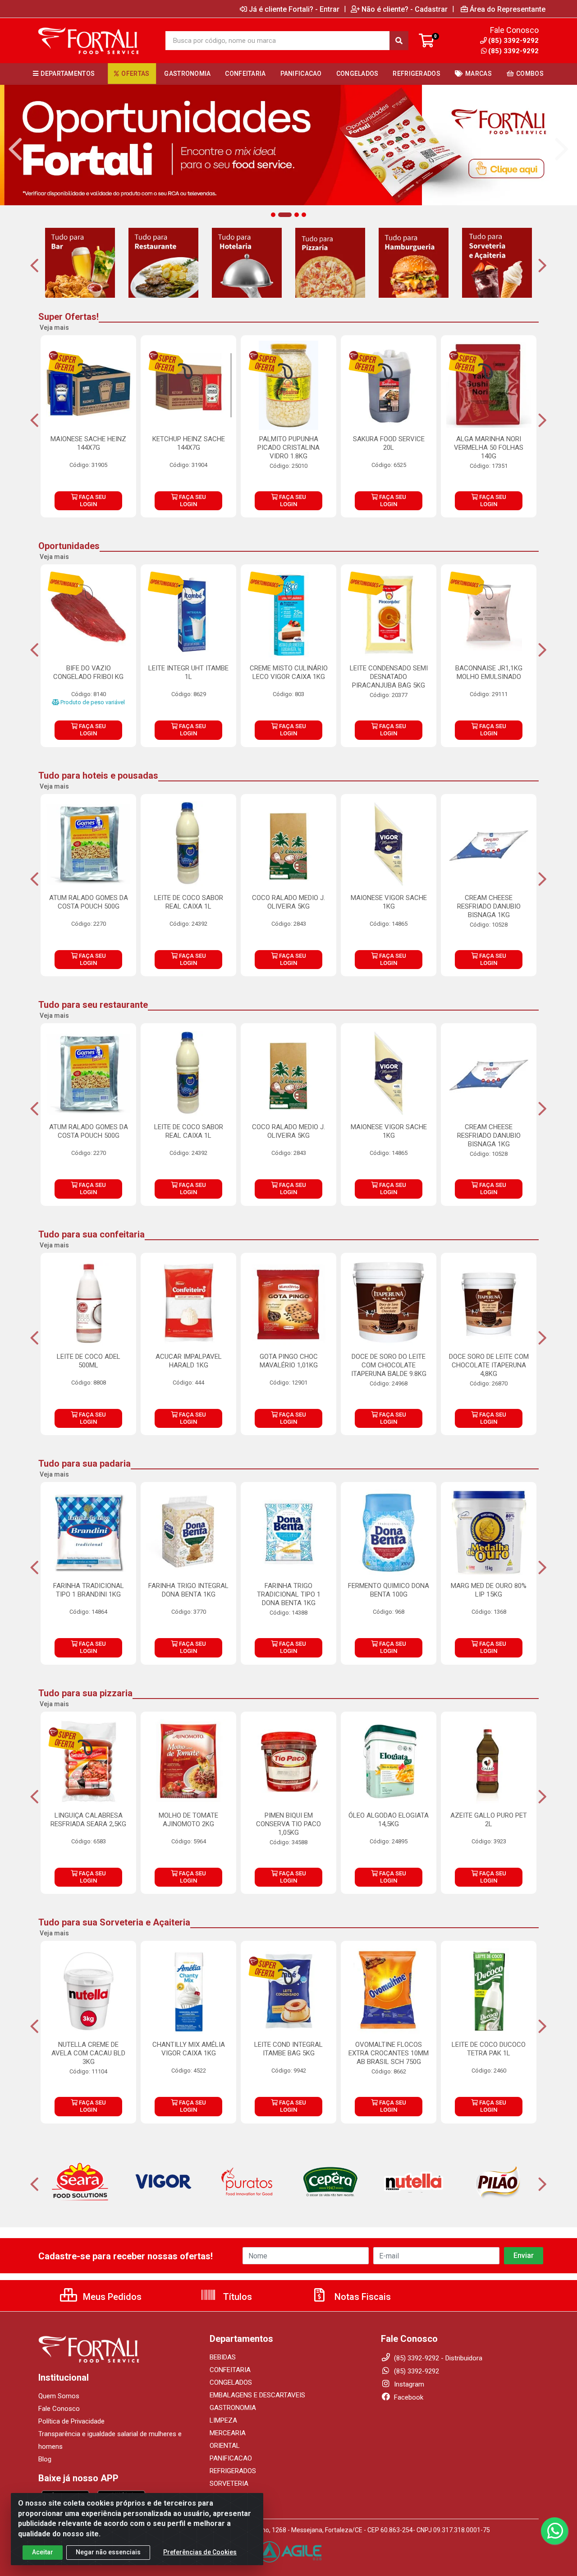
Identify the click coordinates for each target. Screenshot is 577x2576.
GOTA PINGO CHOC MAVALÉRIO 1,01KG (289, 1361)
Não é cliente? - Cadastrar (405, 9)
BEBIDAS (223, 2357)
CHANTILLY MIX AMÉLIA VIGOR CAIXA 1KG (189, 2049)
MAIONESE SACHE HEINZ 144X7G (88, 443)
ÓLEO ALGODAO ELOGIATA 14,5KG (389, 1820)
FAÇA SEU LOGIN (92, 501)
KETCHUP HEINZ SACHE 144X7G (189, 443)
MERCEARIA (228, 2433)
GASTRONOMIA (233, 2408)
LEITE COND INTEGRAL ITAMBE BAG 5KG (288, 2049)
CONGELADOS (231, 2382)
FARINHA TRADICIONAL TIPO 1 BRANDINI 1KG (89, 1590)
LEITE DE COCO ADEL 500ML (89, 1361)
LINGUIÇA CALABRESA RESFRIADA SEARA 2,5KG (88, 1820)
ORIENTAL (225, 2446)
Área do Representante (508, 9)
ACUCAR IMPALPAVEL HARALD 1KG (189, 1361)
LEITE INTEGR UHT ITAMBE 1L (188, 672)
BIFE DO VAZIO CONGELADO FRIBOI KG (88, 672)
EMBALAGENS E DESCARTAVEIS (257, 2395)
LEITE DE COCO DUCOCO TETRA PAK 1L (489, 2049)
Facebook (408, 2397)
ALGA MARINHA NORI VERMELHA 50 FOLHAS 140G (489, 448)
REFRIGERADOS (233, 2471)
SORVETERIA (229, 2484)
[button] (273, 215)
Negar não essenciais (108, 2552)
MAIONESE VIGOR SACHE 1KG (389, 902)
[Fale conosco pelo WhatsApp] (554, 2531)
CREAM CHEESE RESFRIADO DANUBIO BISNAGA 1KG (489, 906)
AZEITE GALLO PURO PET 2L (489, 1820)
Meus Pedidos (111, 2297)
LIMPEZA (223, 2420)
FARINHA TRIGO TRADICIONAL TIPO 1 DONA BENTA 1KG (289, 1594)
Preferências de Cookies (200, 2552)
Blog (45, 2459)
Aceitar (43, 2552)
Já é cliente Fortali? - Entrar (294, 9)
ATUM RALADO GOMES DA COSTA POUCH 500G (89, 902)
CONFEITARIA (230, 2370)
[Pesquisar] (399, 41)
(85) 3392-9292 (513, 51)
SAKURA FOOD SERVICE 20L (389, 443)
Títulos (236, 2297)
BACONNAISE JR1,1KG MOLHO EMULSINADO (489, 672)
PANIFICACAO (231, 2458)
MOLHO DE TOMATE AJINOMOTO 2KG (188, 1820)
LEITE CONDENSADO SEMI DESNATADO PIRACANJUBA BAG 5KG (389, 677)
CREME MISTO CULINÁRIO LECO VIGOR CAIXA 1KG (289, 672)
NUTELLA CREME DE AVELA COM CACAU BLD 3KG (88, 2053)
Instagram (408, 2384)
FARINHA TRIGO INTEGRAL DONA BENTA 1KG (188, 1590)
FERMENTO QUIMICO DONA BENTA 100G (389, 1590)
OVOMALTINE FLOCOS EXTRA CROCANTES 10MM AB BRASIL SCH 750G (389, 2053)
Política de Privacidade (71, 2421)
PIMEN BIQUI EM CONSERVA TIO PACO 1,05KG (288, 1824)
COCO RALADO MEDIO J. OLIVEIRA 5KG (288, 902)
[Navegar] (15, 149)
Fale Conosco (59, 2409)
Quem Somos (59, 2396)
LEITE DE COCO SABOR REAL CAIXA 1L (189, 902)
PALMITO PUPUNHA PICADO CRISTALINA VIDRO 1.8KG (288, 448)
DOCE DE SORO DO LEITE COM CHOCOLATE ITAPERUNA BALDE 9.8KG (389, 1365)
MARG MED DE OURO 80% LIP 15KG (489, 1590)
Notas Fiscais (362, 2297)
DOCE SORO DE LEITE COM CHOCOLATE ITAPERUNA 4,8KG (489, 1365)
